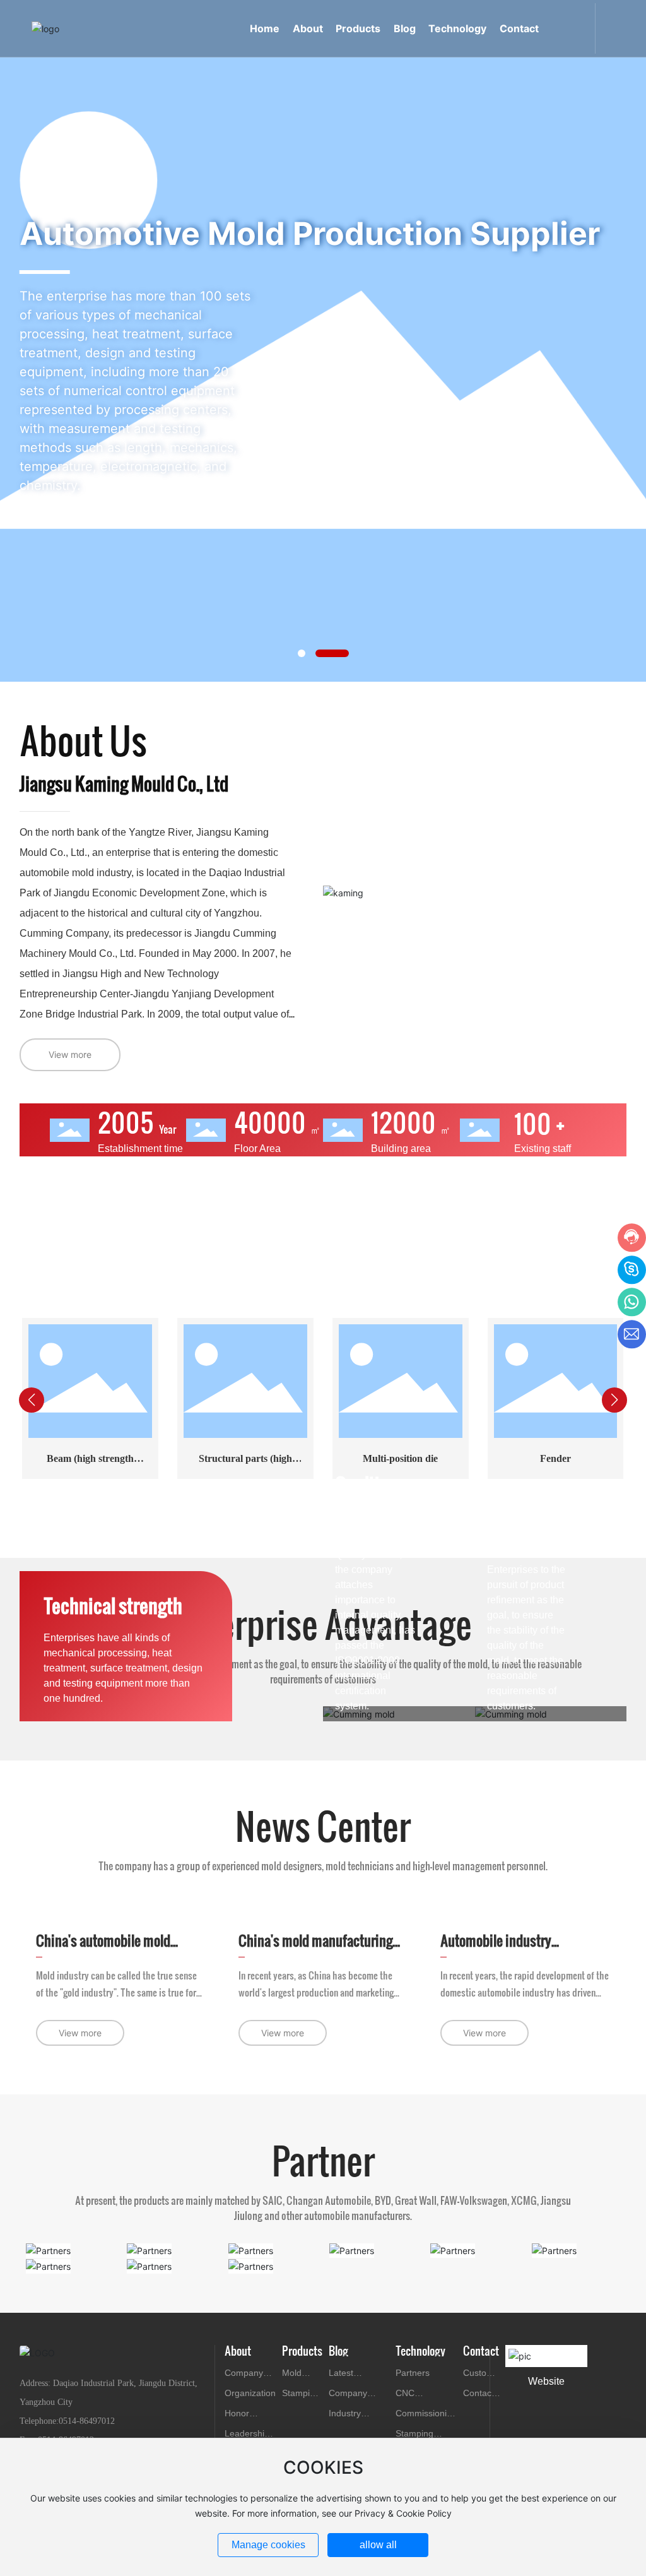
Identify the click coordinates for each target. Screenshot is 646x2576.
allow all (378, 2545)
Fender (555, 1458)
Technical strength (113, 1605)
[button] (302, 653)
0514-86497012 (87, 2421)
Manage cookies (268, 2545)
